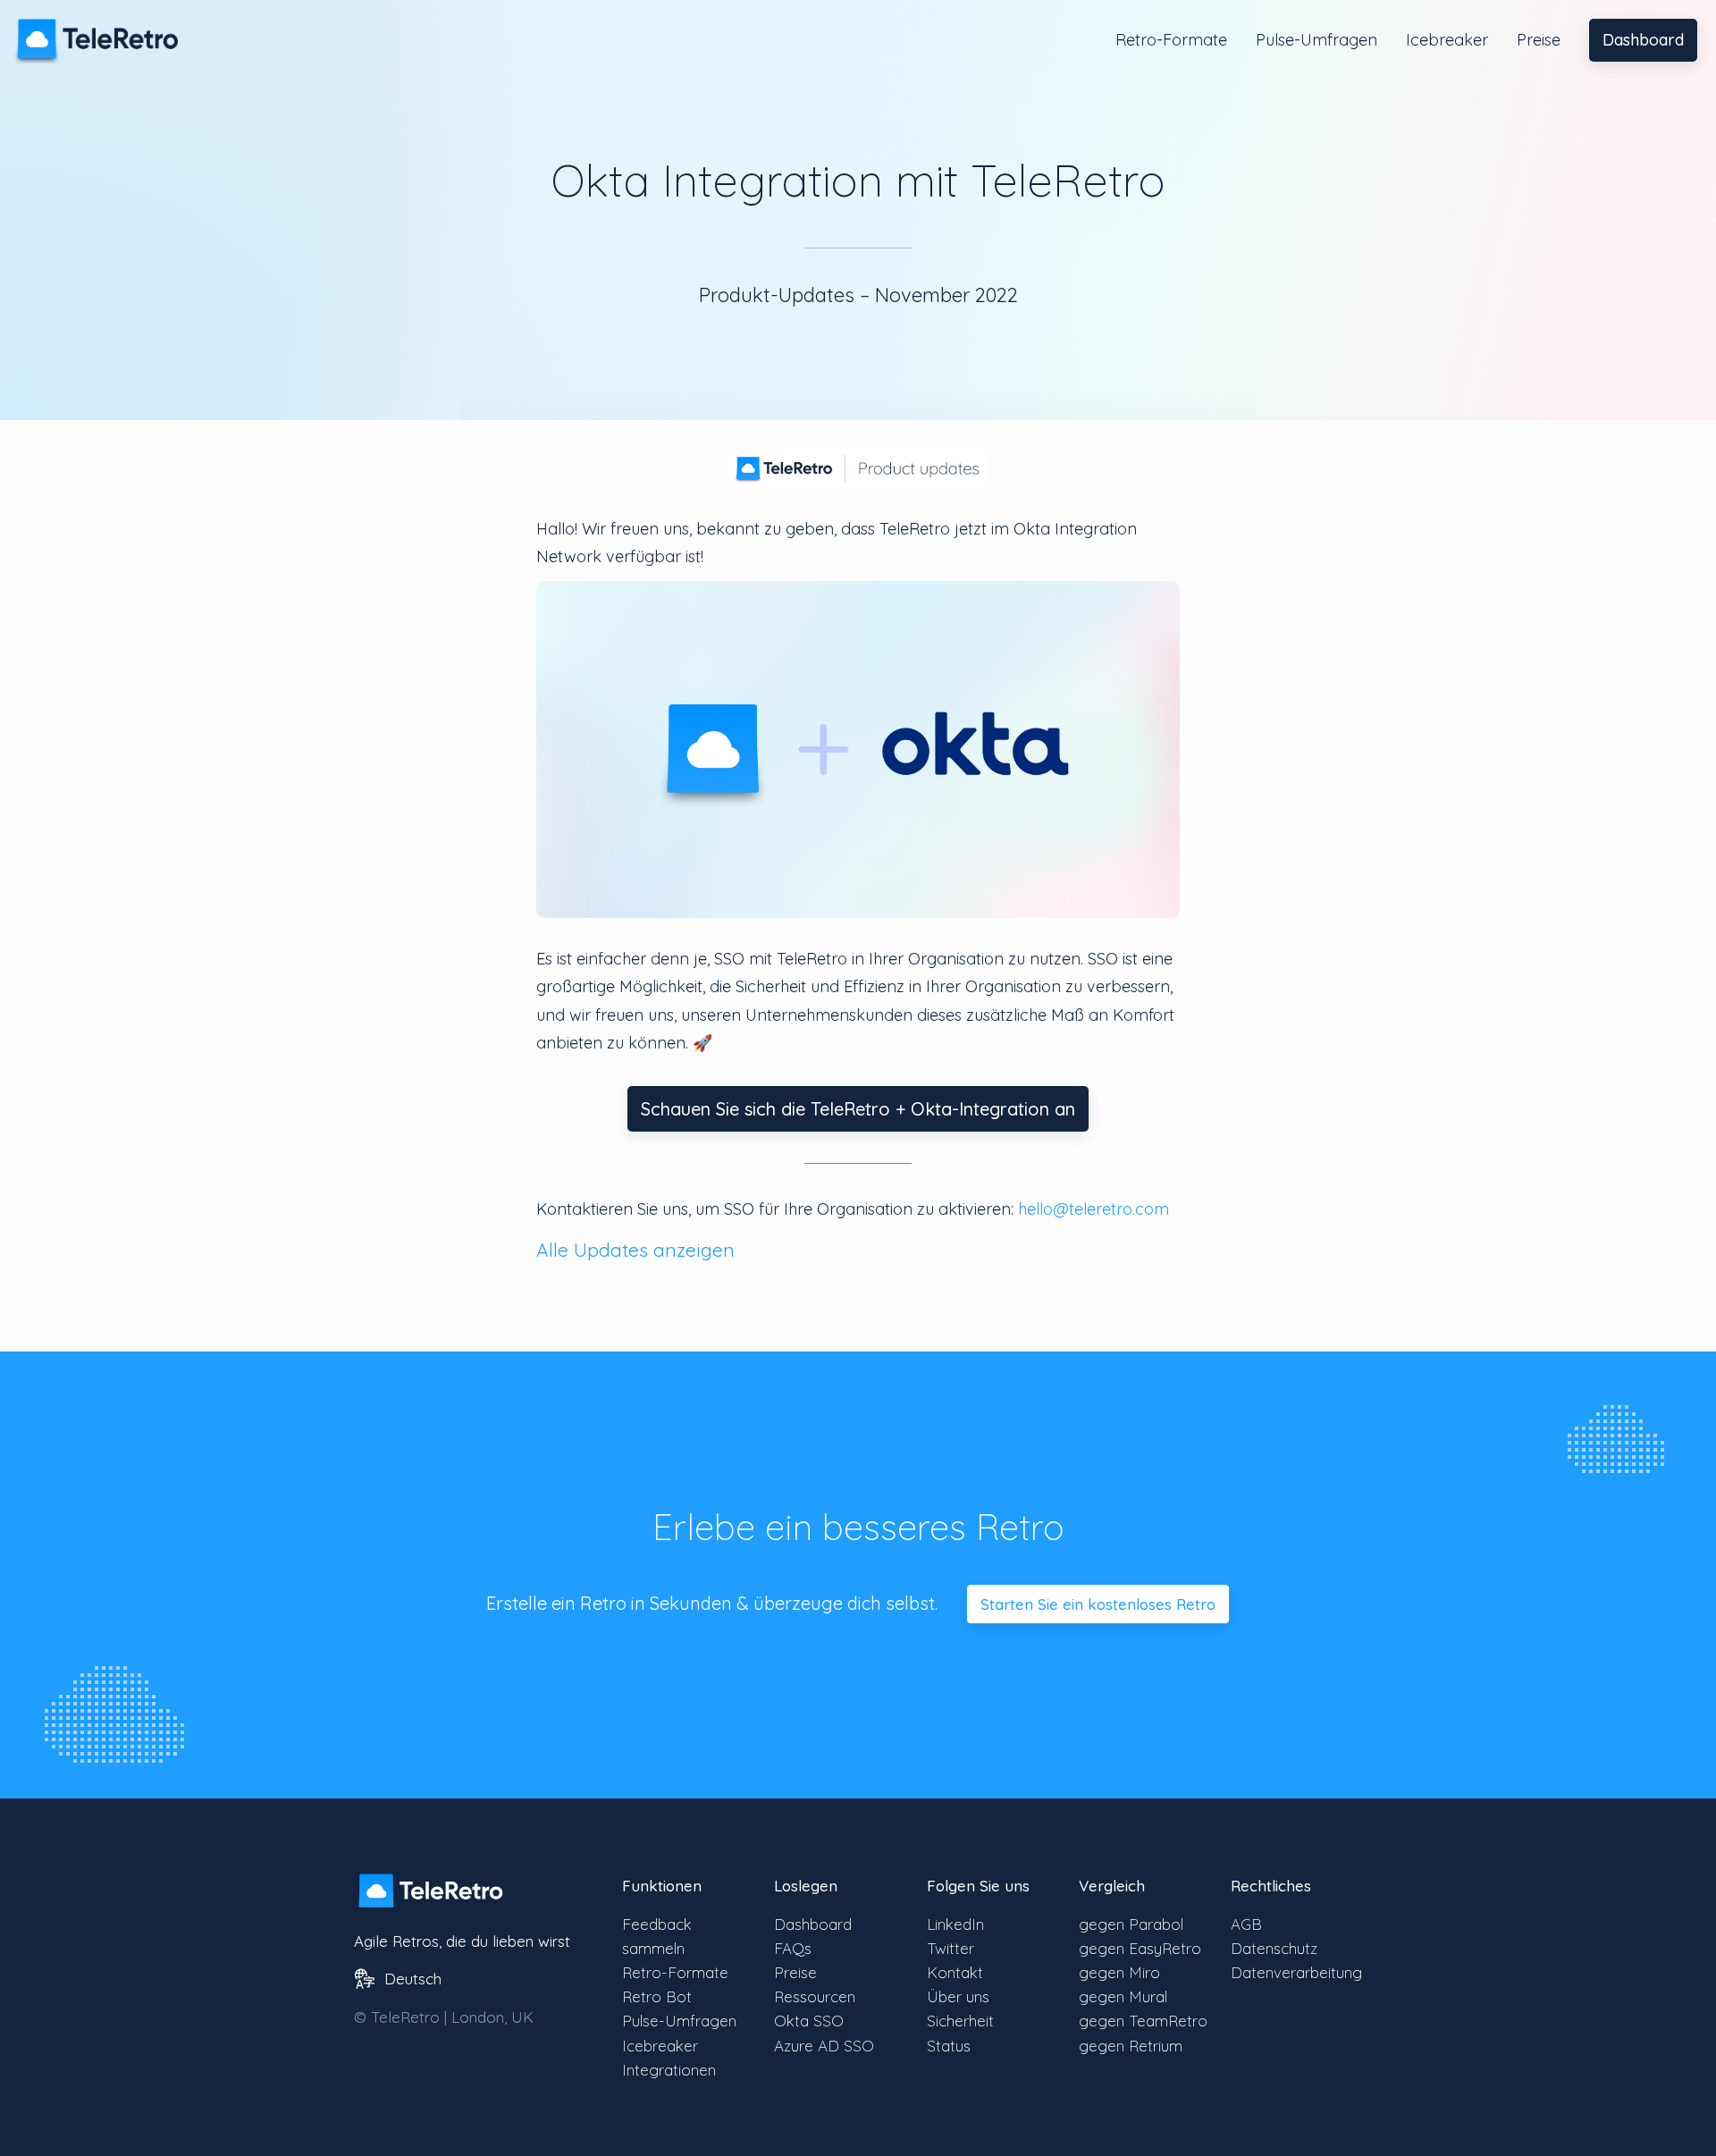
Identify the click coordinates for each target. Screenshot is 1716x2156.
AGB (1246, 1924)
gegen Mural (1123, 1996)
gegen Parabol (1131, 1924)
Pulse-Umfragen (1316, 40)
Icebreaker (1447, 40)
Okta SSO (809, 2021)
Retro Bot (657, 1996)
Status (949, 2046)
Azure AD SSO (824, 2046)
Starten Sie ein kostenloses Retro (1098, 1604)
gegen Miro (1119, 1972)
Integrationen (669, 2070)
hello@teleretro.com (1094, 1209)
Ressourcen (815, 1996)
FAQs (793, 1948)
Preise (1539, 40)
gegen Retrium (1131, 2046)
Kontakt (955, 1972)
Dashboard (1643, 40)
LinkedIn (955, 1924)
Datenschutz (1274, 1948)
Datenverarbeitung (1296, 1972)
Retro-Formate (1171, 40)
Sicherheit (960, 2021)
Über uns (958, 1996)
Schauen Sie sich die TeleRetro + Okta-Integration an (858, 1109)
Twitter (951, 1948)
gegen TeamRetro (1143, 2021)
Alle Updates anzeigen (635, 1250)
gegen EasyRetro (1140, 1948)
